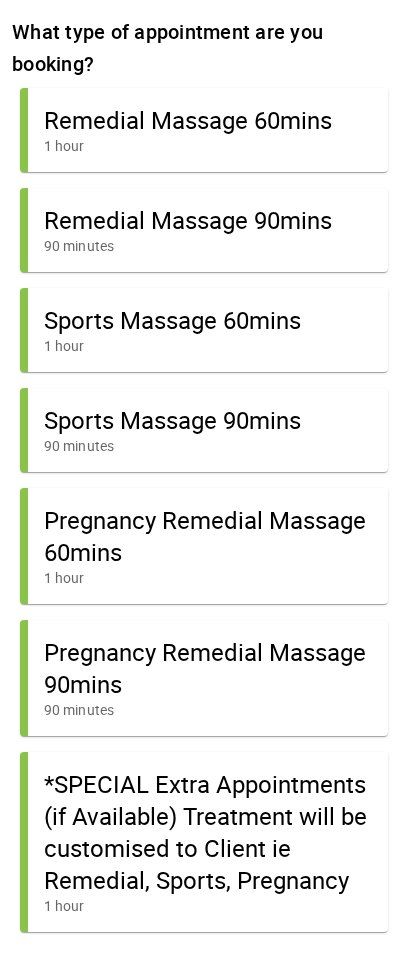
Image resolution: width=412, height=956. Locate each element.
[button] (204, 130)
